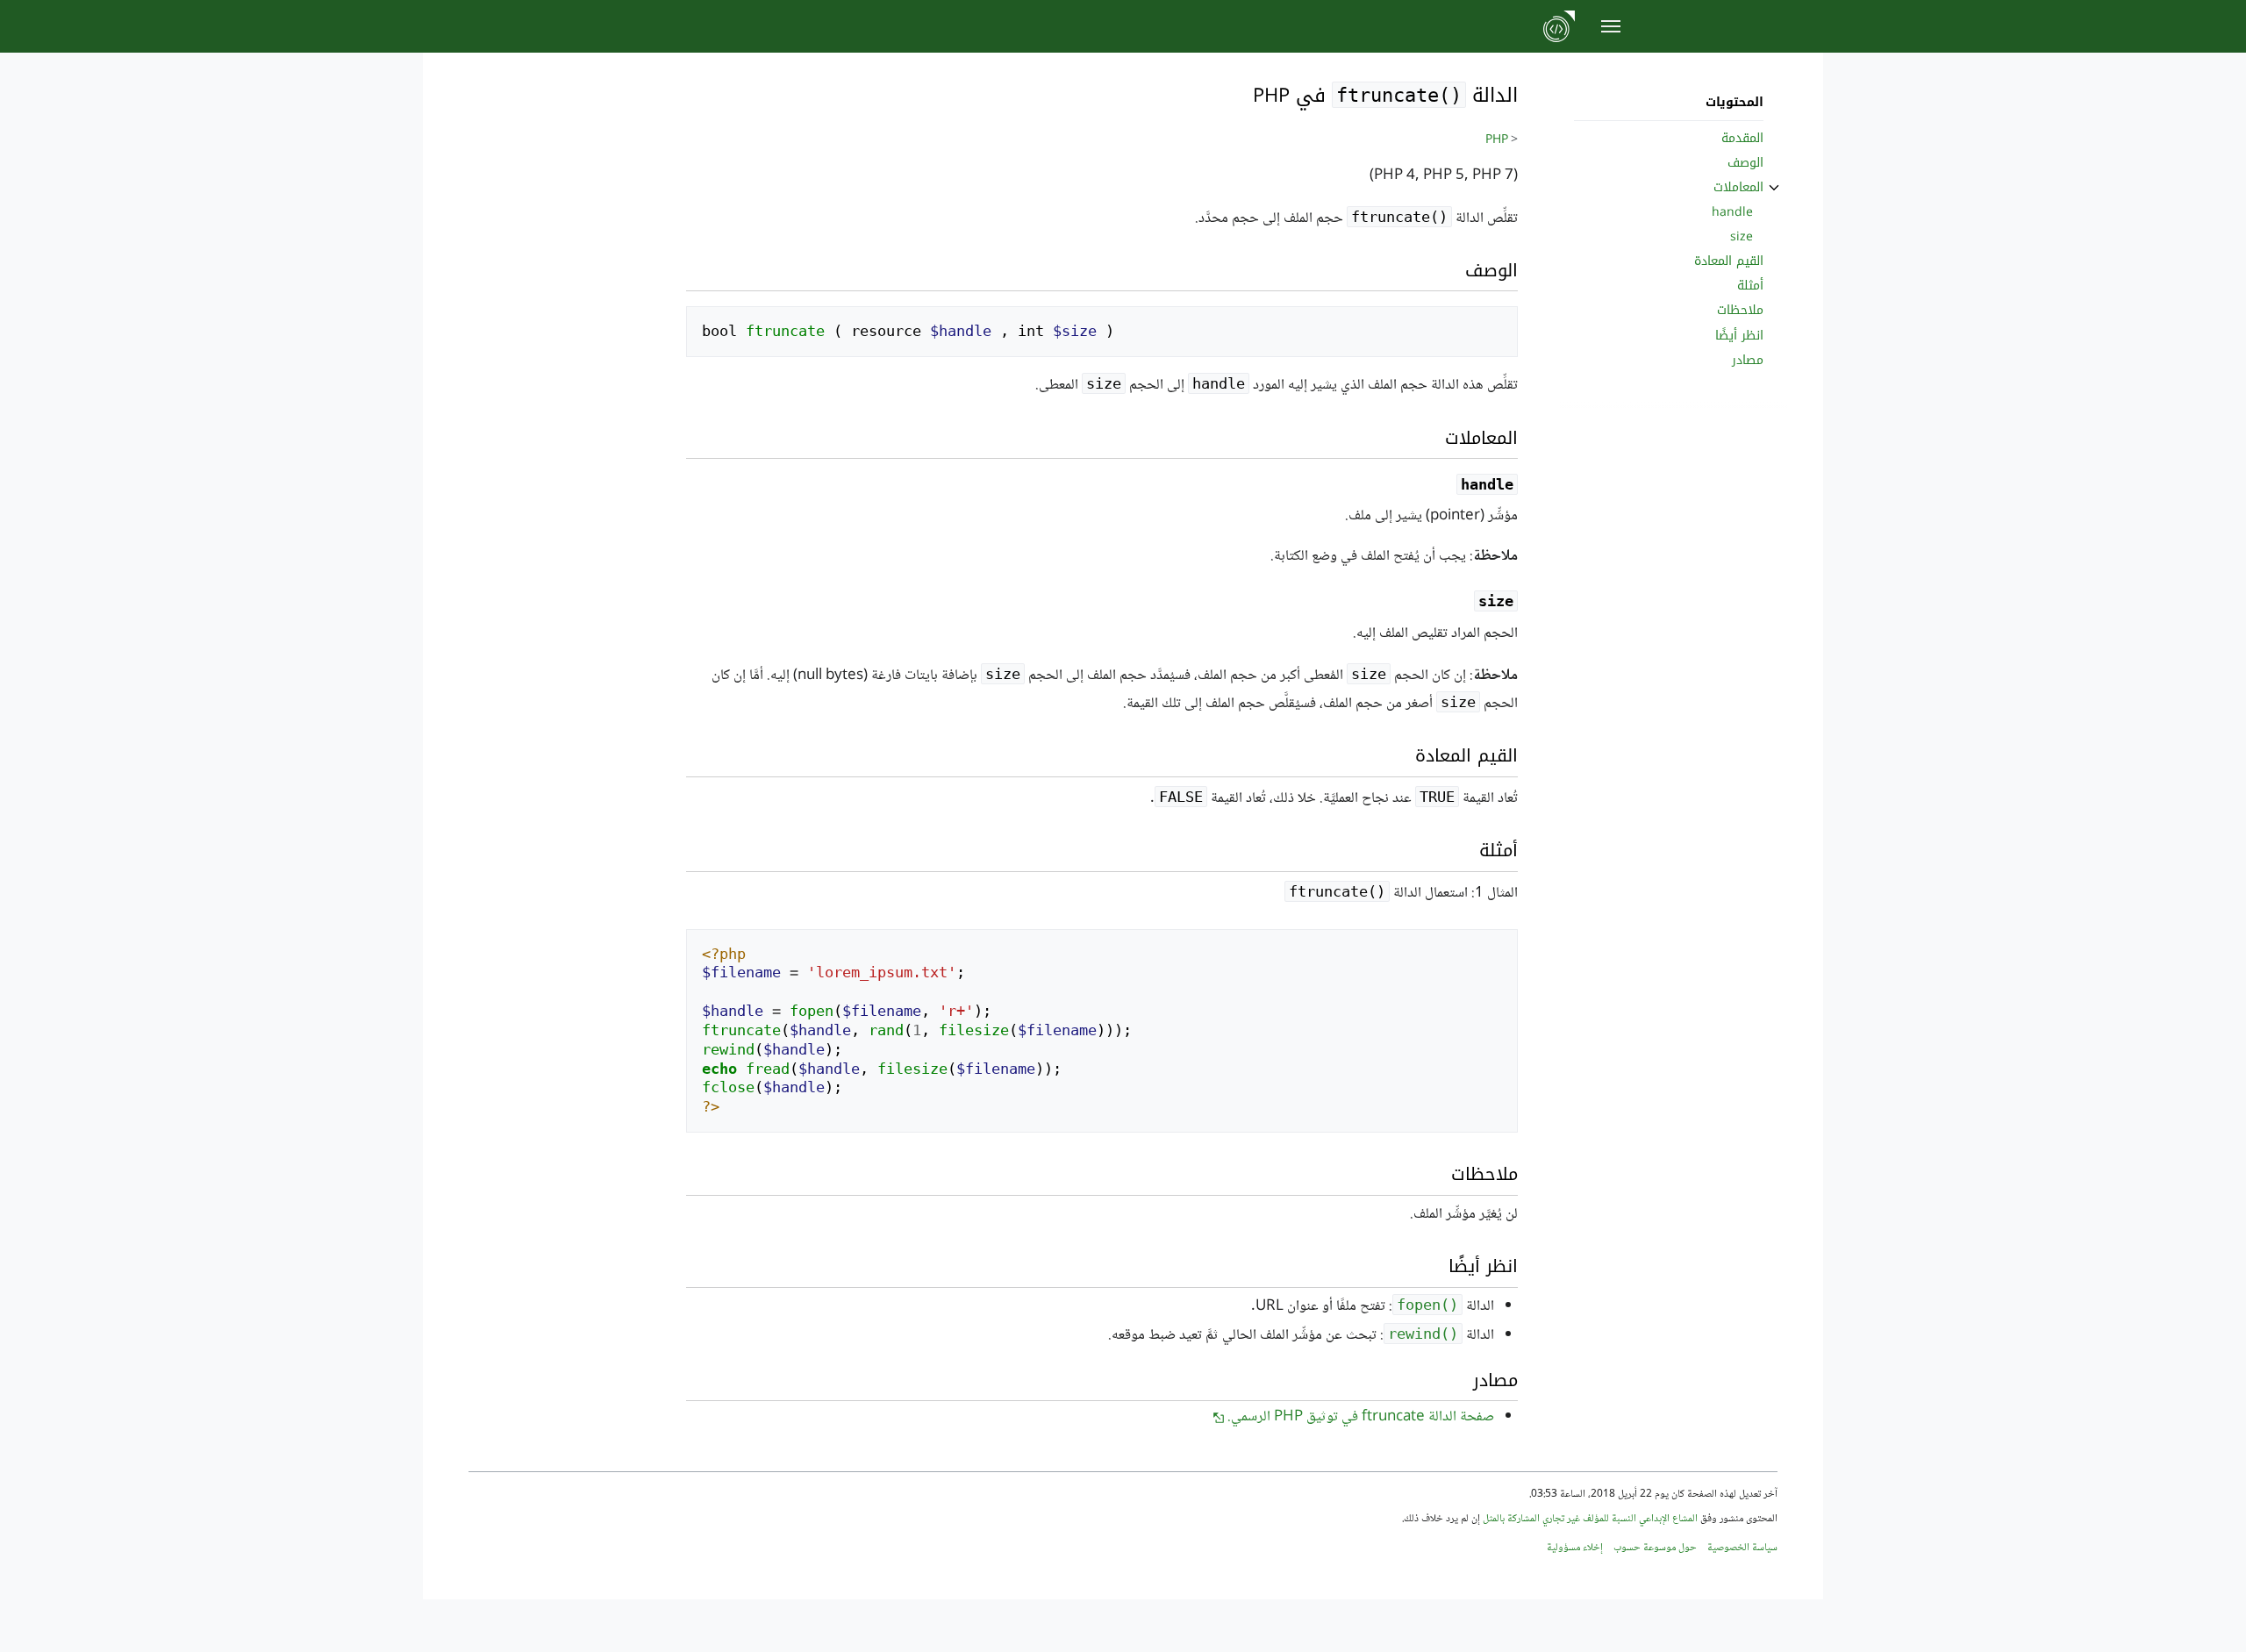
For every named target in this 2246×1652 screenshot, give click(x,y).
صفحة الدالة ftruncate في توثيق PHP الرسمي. (1361, 1417)
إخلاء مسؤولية (1575, 1548)
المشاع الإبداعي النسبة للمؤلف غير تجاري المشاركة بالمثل (1590, 1519)
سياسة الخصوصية (1742, 1548)
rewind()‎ (1423, 1334)
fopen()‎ (1427, 1305)
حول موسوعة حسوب (1655, 1548)
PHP (1497, 140)
